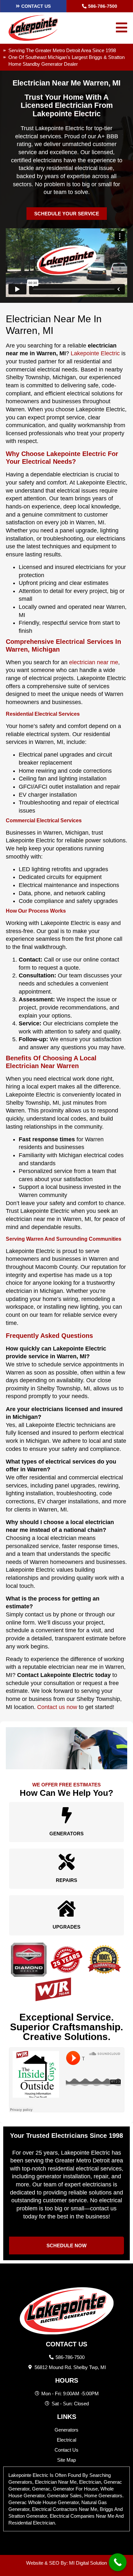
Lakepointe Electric (95, 353)
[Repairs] (66, 1862)
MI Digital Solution (88, 2563)
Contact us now (57, 1707)
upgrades (66, 1927)
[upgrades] (66, 1909)
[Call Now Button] (118, 2562)
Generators (66, 1834)
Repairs (66, 1880)
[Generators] (66, 1815)
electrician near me (94, 662)
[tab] (66, 2499)
